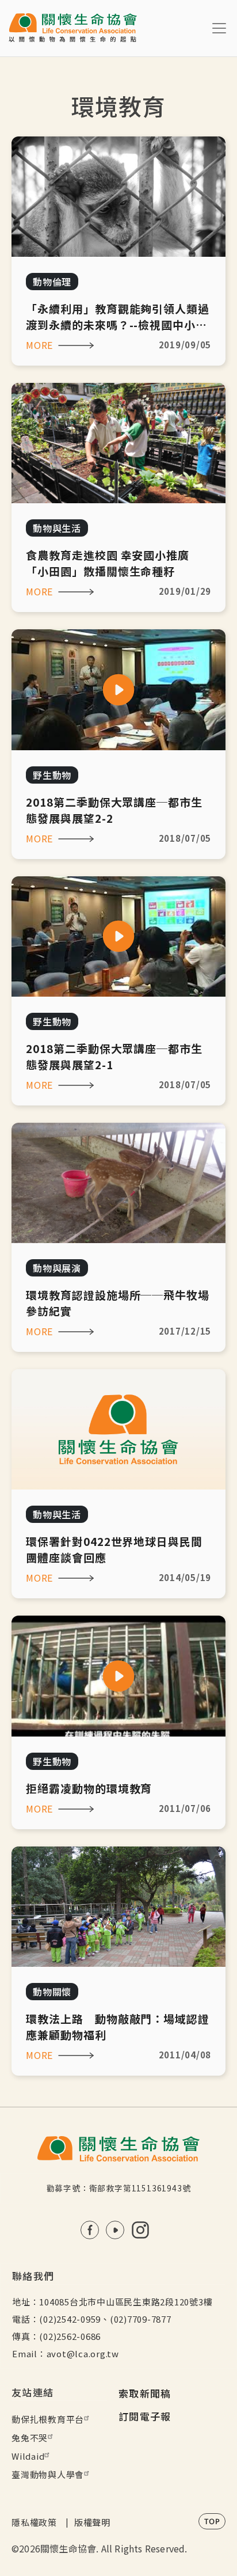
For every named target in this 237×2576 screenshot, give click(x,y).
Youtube (115, 2230)
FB (90, 2230)
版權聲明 (92, 2522)
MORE (39, 345)
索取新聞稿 (145, 2393)
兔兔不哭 (30, 2438)
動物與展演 (57, 1268)
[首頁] (73, 28)
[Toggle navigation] (219, 28)
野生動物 (52, 775)
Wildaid (28, 2456)
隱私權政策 (34, 2522)
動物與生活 (57, 528)
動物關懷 (52, 1992)
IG (140, 2230)
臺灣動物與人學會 (48, 2474)
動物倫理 (52, 282)
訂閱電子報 (145, 2416)
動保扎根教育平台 (48, 2419)
